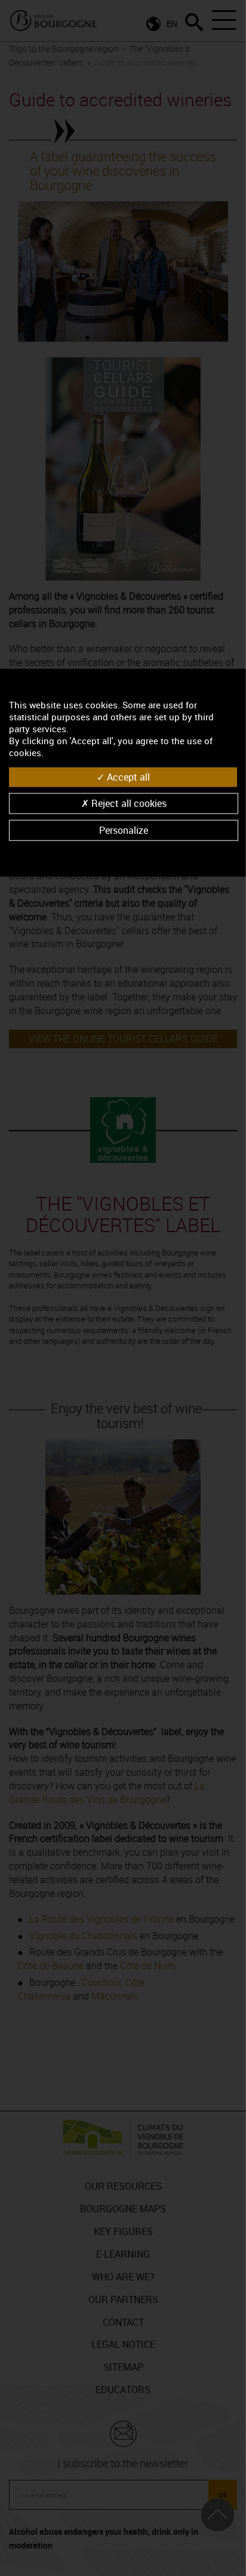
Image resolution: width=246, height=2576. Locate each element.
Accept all (127, 777)
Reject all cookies (128, 803)
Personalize (124, 830)
